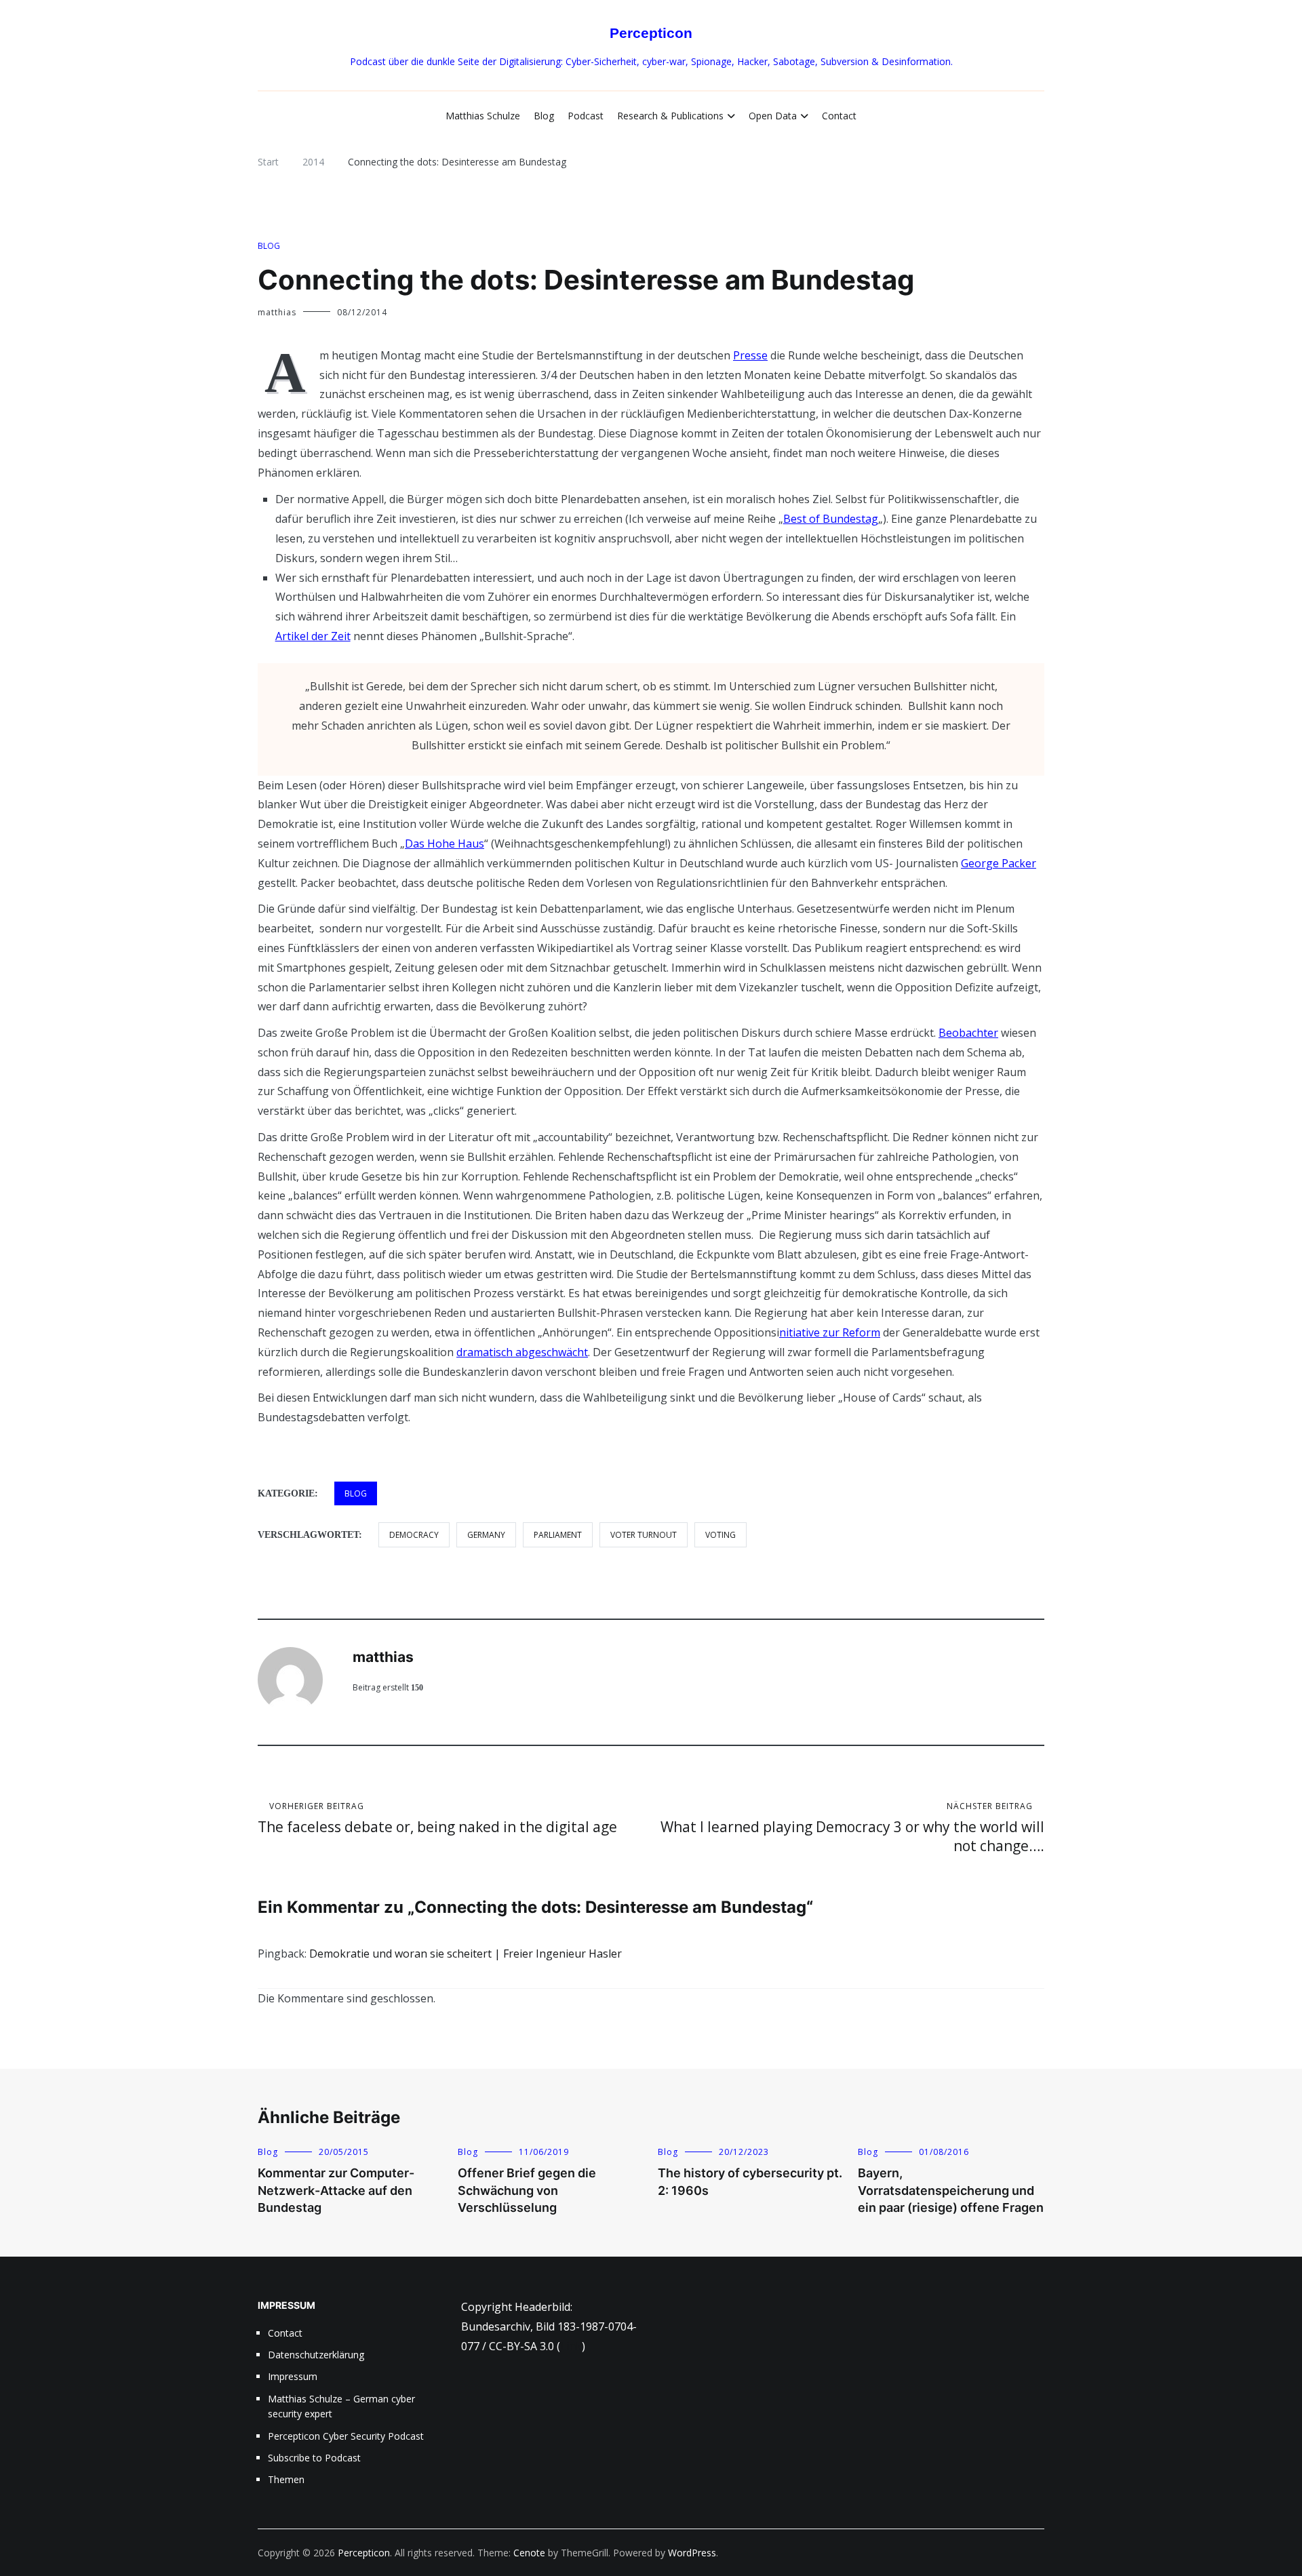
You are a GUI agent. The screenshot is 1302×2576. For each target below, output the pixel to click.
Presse (750, 355)
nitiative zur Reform (830, 1332)
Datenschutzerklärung (316, 2355)
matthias (277, 312)
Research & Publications (670, 116)
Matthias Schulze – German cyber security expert (341, 2406)
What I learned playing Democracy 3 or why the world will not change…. (852, 1828)
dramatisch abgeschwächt (522, 1352)
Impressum (293, 2376)
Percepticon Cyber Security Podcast (346, 2436)
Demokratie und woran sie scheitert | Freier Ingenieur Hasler (466, 1954)
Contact (839, 116)
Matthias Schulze (483, 116)
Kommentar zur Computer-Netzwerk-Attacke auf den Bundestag (336, 2190)
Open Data (773, 116)
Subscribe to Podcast (314, 2458)
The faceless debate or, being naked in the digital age (437, 1818)
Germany (486, 1535)
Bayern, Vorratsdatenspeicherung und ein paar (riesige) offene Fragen (951, 2190)
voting (721, 1535)
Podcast (586, 116)
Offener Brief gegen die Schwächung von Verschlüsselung (527, 2190)
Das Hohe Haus (445, 844)
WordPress (692, 2553)
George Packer (999, 863)
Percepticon (651, 33)
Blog (544, 116)
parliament (558, 1535)
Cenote (529, 2553)
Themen (286, 2479)
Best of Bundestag (831, 519)
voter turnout (644, 1535)
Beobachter (968, 1033)
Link (571, 2346)
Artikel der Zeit (313, 636)
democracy (414, 1535)
